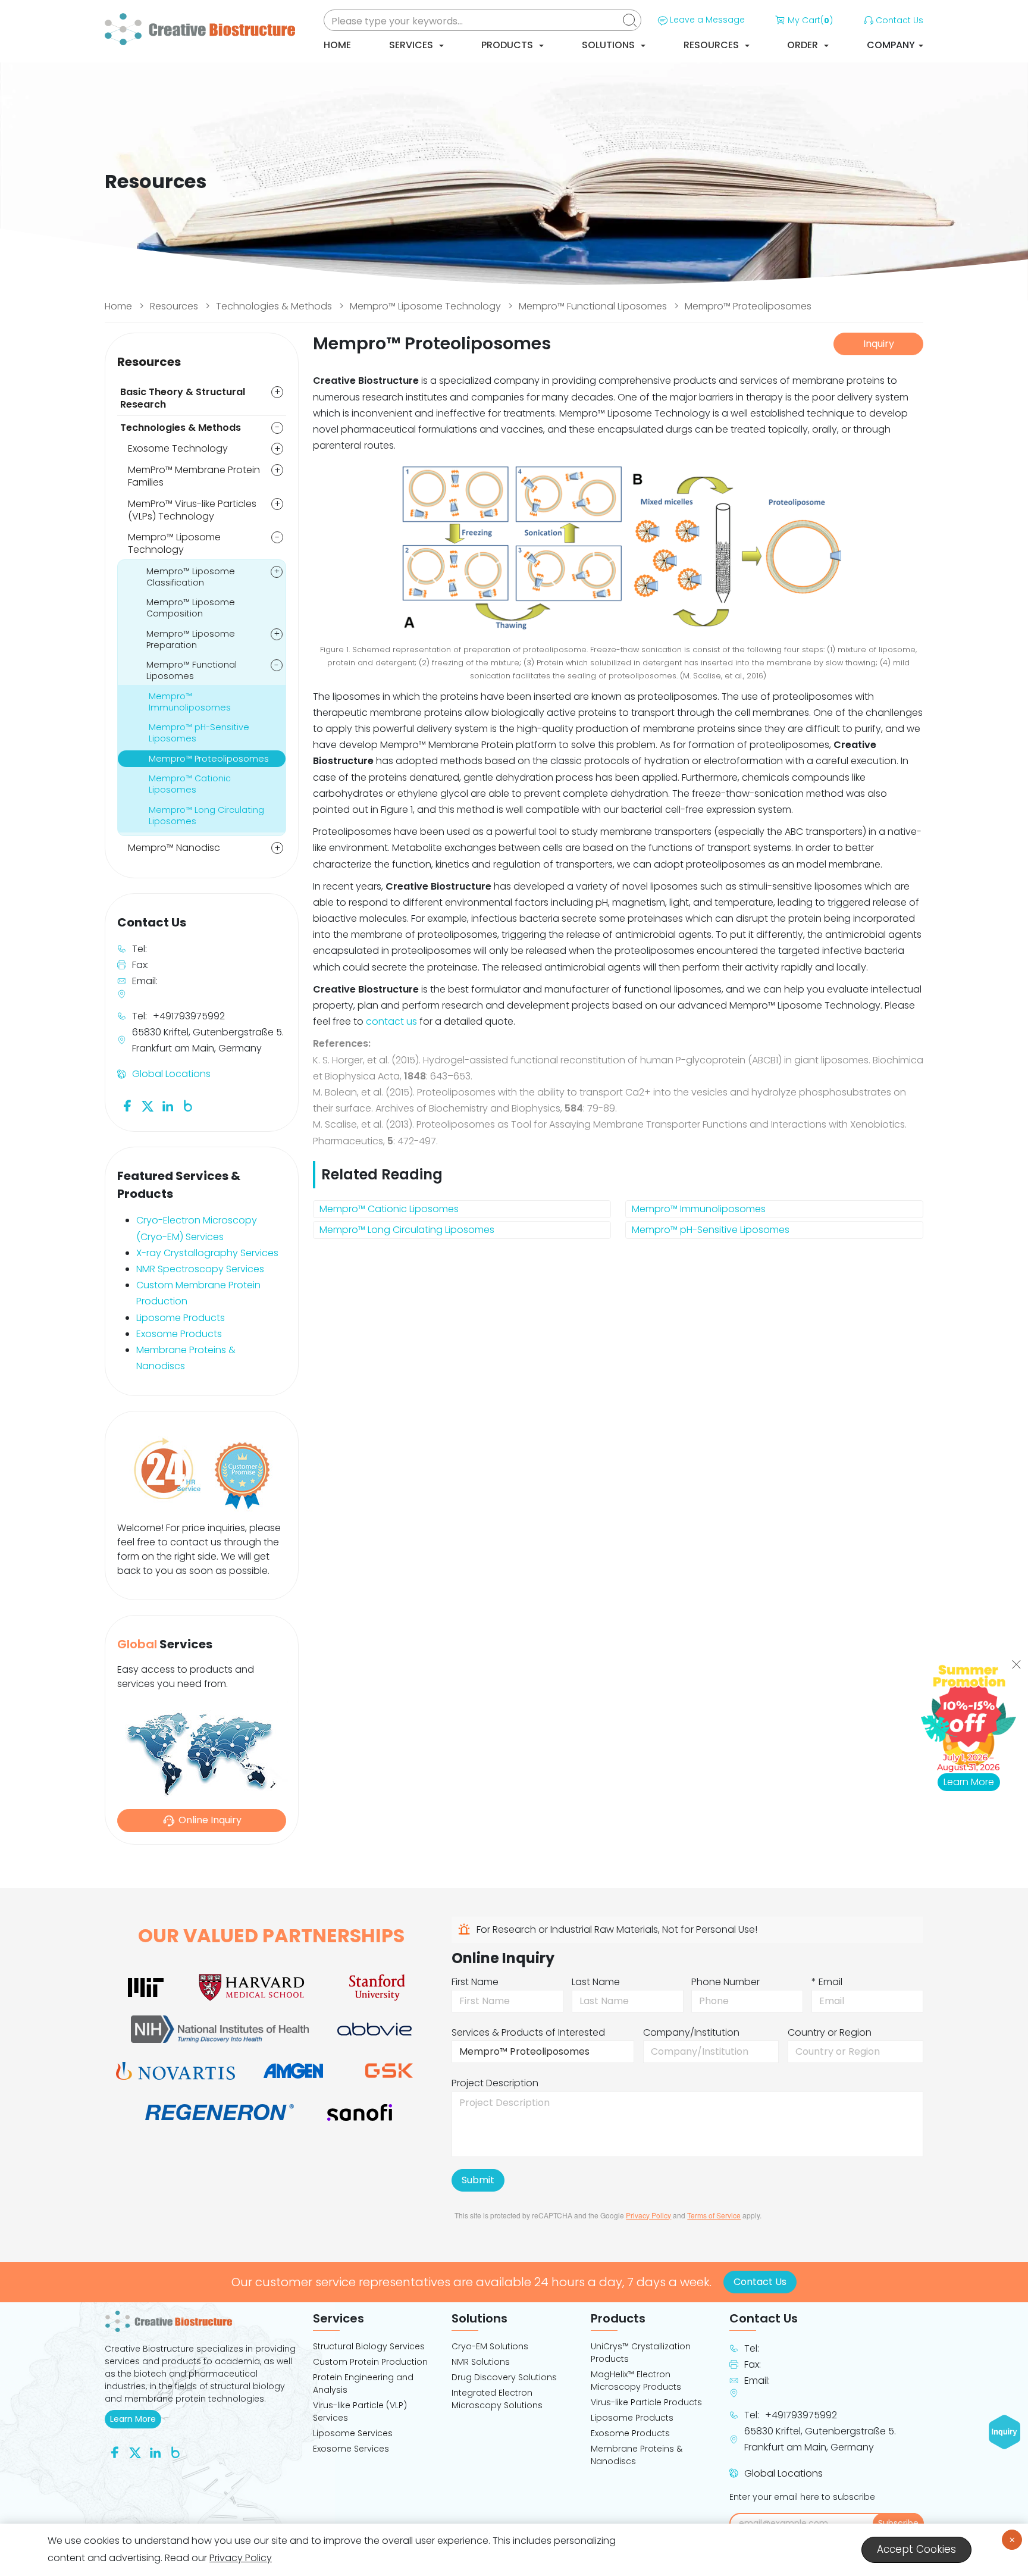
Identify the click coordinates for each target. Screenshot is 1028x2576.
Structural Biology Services (369, 2346)
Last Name (596, 1982)
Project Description (495, 2083)
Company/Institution (691, 2032)
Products (508, 45)
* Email (827, 1982)
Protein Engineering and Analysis (363, 2383)
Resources (712, 45)
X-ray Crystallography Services (207, 1253)
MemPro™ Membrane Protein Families (194, 476)
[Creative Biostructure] (202, 2321)
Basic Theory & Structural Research (183, 398)
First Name (475, 1982)
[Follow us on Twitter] (148, 1105)
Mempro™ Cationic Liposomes (389, 1209)
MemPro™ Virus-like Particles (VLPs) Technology (192, 510)
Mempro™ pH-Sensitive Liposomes (711, 1230)
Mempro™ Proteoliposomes (748, 306)
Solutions (609, 45)
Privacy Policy (648, 2215)
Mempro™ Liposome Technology (425, 306)
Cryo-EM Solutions (490, 2346)
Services (412, 45)
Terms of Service (714, 2215)
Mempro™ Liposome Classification (191, 577)
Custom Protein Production (370, 2362)
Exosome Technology (178, 448)
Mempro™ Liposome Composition (191, 608)
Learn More (136, 2419)
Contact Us (899, 20)
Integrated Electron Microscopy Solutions (497, 2399)
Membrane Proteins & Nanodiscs (637, 2455)
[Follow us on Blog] (188, 1105)
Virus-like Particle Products (646, 2402)
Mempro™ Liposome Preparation (191, 639)
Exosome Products (179, 1334)
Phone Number (725, 1982)
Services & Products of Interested (528, 2032)
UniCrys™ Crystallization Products (641, 2353)
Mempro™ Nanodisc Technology (174, 854)
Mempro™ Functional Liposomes (593, 306)
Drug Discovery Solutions (504, 2377)
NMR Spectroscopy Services (200, 1269)
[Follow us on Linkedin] (168, 1105)
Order (804, 45)
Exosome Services (351, 2449)
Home (337, 45)
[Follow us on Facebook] (127, 1105)
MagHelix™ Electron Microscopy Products (636, 2381)
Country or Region (830, 2032)
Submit (478, 2180)
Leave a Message (707, 20)
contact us (391, 1021)
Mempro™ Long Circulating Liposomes (407, 1230)
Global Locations (171, 1074)
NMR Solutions (481, 2362)
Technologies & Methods (274, 306)
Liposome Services (353, 2433)
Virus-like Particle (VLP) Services (360, 2411)
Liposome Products (181, 1318)
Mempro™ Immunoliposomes (699, 1209)
